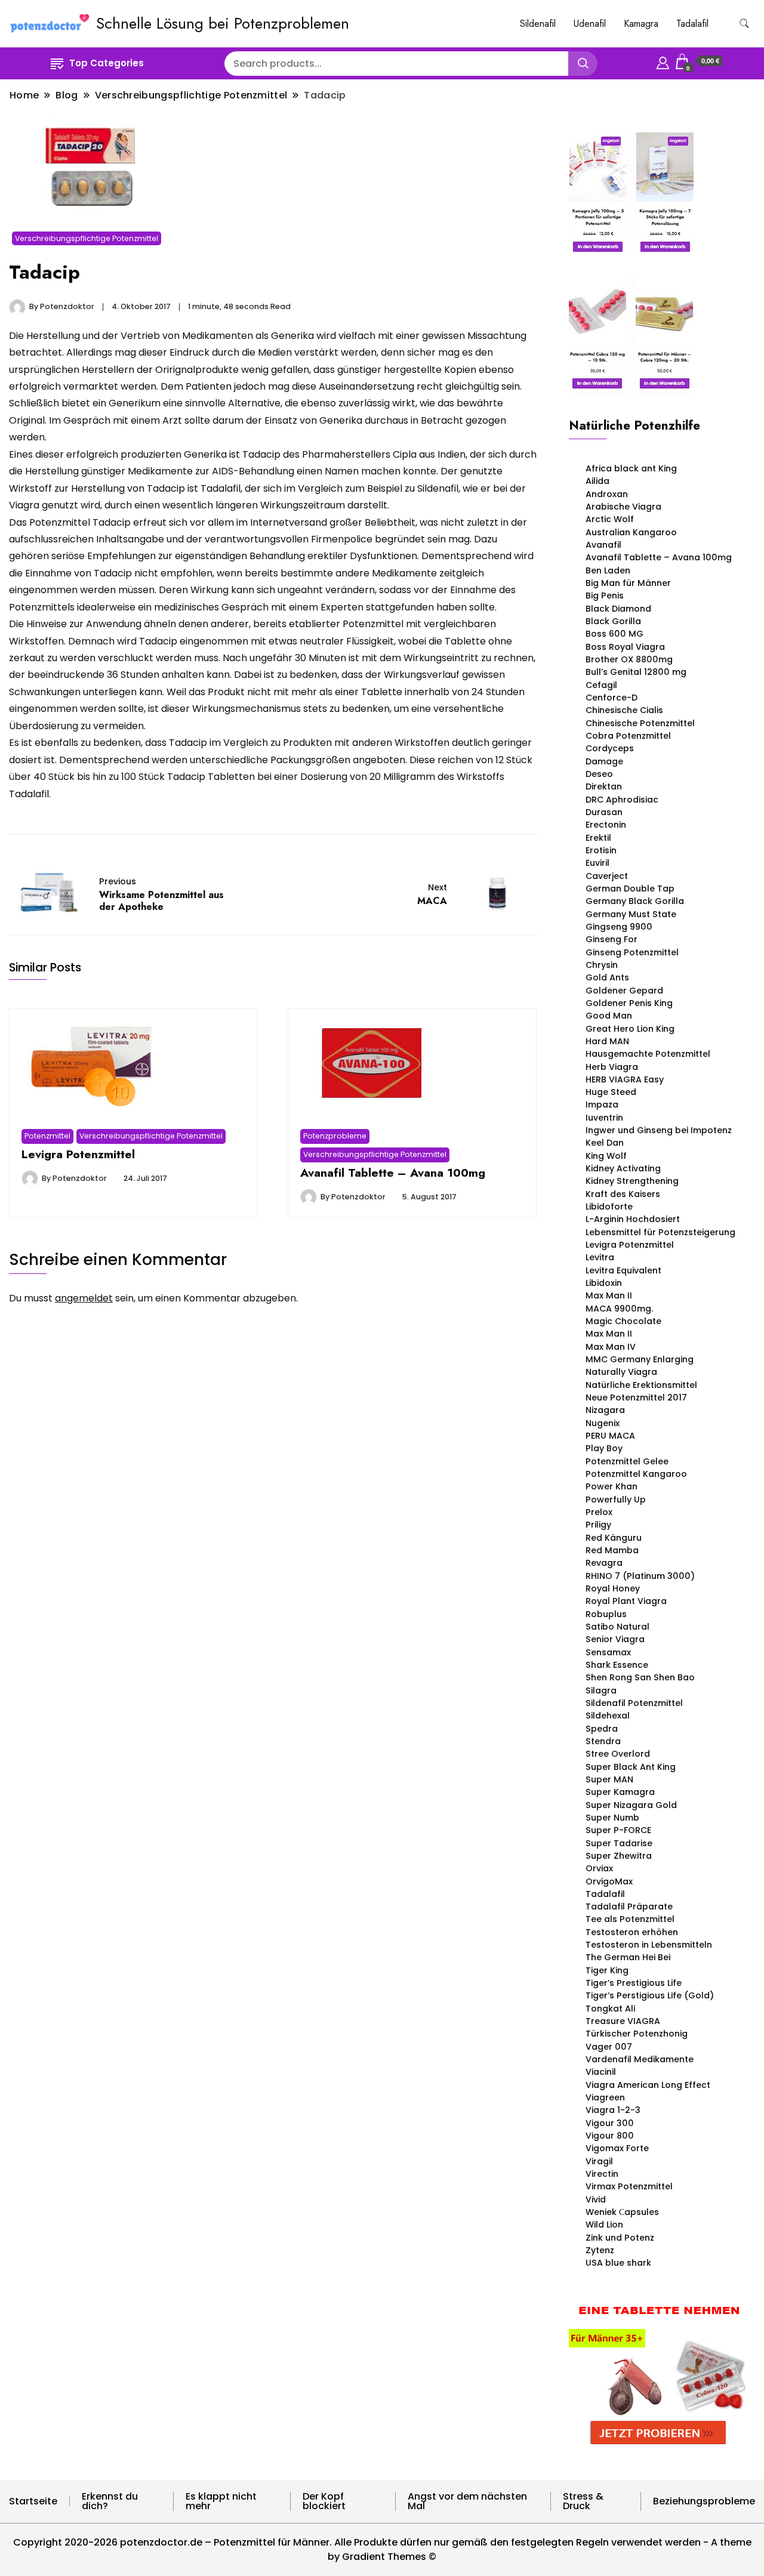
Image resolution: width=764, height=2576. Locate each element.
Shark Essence (617, 1665)
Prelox (599, 1512)
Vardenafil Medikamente (640, 2059)
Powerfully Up (616, 1500)
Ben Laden (608, 570)
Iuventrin (604, 1118)
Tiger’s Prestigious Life (634, 1983)
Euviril (597, 863)
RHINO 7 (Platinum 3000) (640, 1576)
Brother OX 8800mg (629, 659)
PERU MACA (610, 1436)
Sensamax (608, 1652)
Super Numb (612, 1818)
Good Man (609, 1016)
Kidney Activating (623, 1168)
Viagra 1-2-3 (613, 2110)
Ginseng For (611, 939)
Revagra (604, 1563)
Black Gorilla (613, 621)
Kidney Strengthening (632, 1181)
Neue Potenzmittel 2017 (636, 1397)
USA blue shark (618, 2263)
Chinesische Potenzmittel (640, 723)
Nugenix (603, 1423)
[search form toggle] (744, 24)
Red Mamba (612, 1550)
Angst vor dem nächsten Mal (467, 2501)
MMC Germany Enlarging (640, 1359)
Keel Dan (605, 1143)
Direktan (604, 786)
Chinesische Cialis (624, 710)
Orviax (599, 1868)
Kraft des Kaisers (623, 1194)
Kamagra (641, 24)
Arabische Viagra (623, 507)
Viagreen (605, 2097)
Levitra (600, 1257)
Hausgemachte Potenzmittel (648, 1054)
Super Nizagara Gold (631, 1805)
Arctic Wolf (610, 519)
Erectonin (606, 825)
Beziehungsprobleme (704, 2501)
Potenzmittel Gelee (627, 1461)
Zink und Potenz (620, 2238)
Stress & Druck (583, 2501)
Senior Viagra (615, 1639)
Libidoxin (604, 1283)
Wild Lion (604, 2225)
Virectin (602, 2174)
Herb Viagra (612, 1067)
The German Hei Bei (628, 1957)
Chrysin (602, 965)
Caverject (607, 876)
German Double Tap (630, 889)
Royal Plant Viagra (626, 1601)
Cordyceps (610, 748)
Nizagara (605, 1410)
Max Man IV (611, 1347)
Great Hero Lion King (630, 1029)
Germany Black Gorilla (635, 901)
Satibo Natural (617, 1627)
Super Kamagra (620, 1792)
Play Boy (604, 1448)
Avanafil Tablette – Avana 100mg (393, 1173)
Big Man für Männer (628, 583)
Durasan (604, 812)
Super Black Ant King (631, 1767)
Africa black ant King (631, 468)
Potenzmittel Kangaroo (636, 1474)
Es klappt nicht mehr (221, 2501)
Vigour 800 (610, 2136)
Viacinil (601, 2072)
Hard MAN (607, 1041)
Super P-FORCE (618, 1830)
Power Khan (611, 1486)
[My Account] (663, 61)
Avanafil (603, 545)
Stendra (603, 1741)
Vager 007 (609, 2047)
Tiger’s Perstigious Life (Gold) (650, 1995)
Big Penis (605, 596)
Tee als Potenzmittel (630, 1919)
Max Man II (609, 1295)
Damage (604, 761)
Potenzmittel (47, 1136)
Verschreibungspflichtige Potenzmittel (87, 238)
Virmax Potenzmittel (629, 2186)
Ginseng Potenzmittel (632, 952)
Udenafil (590, 24)
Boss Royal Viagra (625, 647)
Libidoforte (609, 1207)
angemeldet (84, 1298)
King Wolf (606, 1156)
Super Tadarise (619, 1843)
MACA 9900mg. (619, 1309)
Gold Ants (607, 977)
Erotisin (601, 850)
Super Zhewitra (619, 1856)
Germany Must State (631, 914)
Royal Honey (613, 1588)
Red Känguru (614, 1538)
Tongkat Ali (610, 2009)
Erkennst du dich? (110, 2501)
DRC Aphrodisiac (622, 800)
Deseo (599, 774)
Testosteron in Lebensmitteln (649, 1945)
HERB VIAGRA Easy (625, 1079)
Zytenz (600, 2250)
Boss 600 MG (614, 634)
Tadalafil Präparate (629, 1906)
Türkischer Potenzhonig (637, 2034)
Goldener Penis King (629, 1003)
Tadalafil (692, 24)
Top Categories (107, 63)
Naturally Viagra (621, 1372)
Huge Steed (611, 1092)
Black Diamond (618, 609)
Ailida (597, 481)
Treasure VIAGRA (623, 2021)
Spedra (602, 1729)
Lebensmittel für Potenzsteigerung (660, 1232)
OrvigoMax (609, 1881)
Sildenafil (538, 24)
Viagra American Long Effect (648, 2085)
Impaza (602, 1105)
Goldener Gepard (624, 991)
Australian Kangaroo (631, 532)
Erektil (598, 838)
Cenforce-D (611, 698)
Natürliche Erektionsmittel (641, 1385)
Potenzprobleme (335, 1136)
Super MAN (609, 1779)
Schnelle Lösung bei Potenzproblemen (223, 23)
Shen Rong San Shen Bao (640, 1677)
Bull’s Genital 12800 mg (636, 672)
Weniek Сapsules (622, 2212)
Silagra (601, 1690)
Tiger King (607, 1970)
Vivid (596, 2199)
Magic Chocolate (623, 1321)
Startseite (33, 2501)
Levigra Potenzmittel (78, 1154)
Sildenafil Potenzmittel (634, 1703)
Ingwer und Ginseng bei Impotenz (659, 1130)
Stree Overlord (618, 1754)
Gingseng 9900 (619, 927)
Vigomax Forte (617, 2148)
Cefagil (601, 685)
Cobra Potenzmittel (628, 736)
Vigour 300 (610, 2123)
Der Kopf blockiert (324, 2501)
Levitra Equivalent (623, 1270)
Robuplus (606, 1614)
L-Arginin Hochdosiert (633, 1219)
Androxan (607, 494)
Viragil (599, 2161)
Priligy (598, 1525)
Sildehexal (608, 1716)
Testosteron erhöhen (632, 1932)
